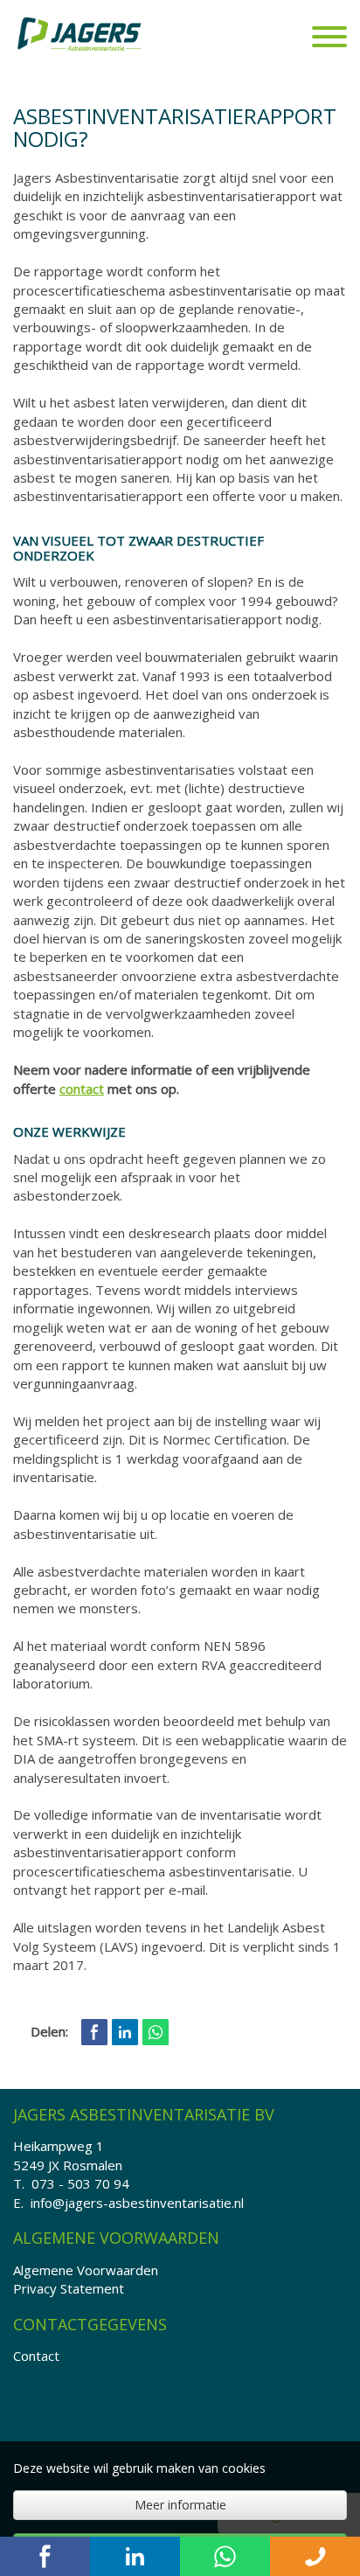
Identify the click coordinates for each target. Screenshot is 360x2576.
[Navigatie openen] (329, 39)
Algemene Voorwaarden (86, 2270)
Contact (36, 2356)
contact (82, 1089)
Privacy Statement (69, 2288)
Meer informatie (180, 2505)
